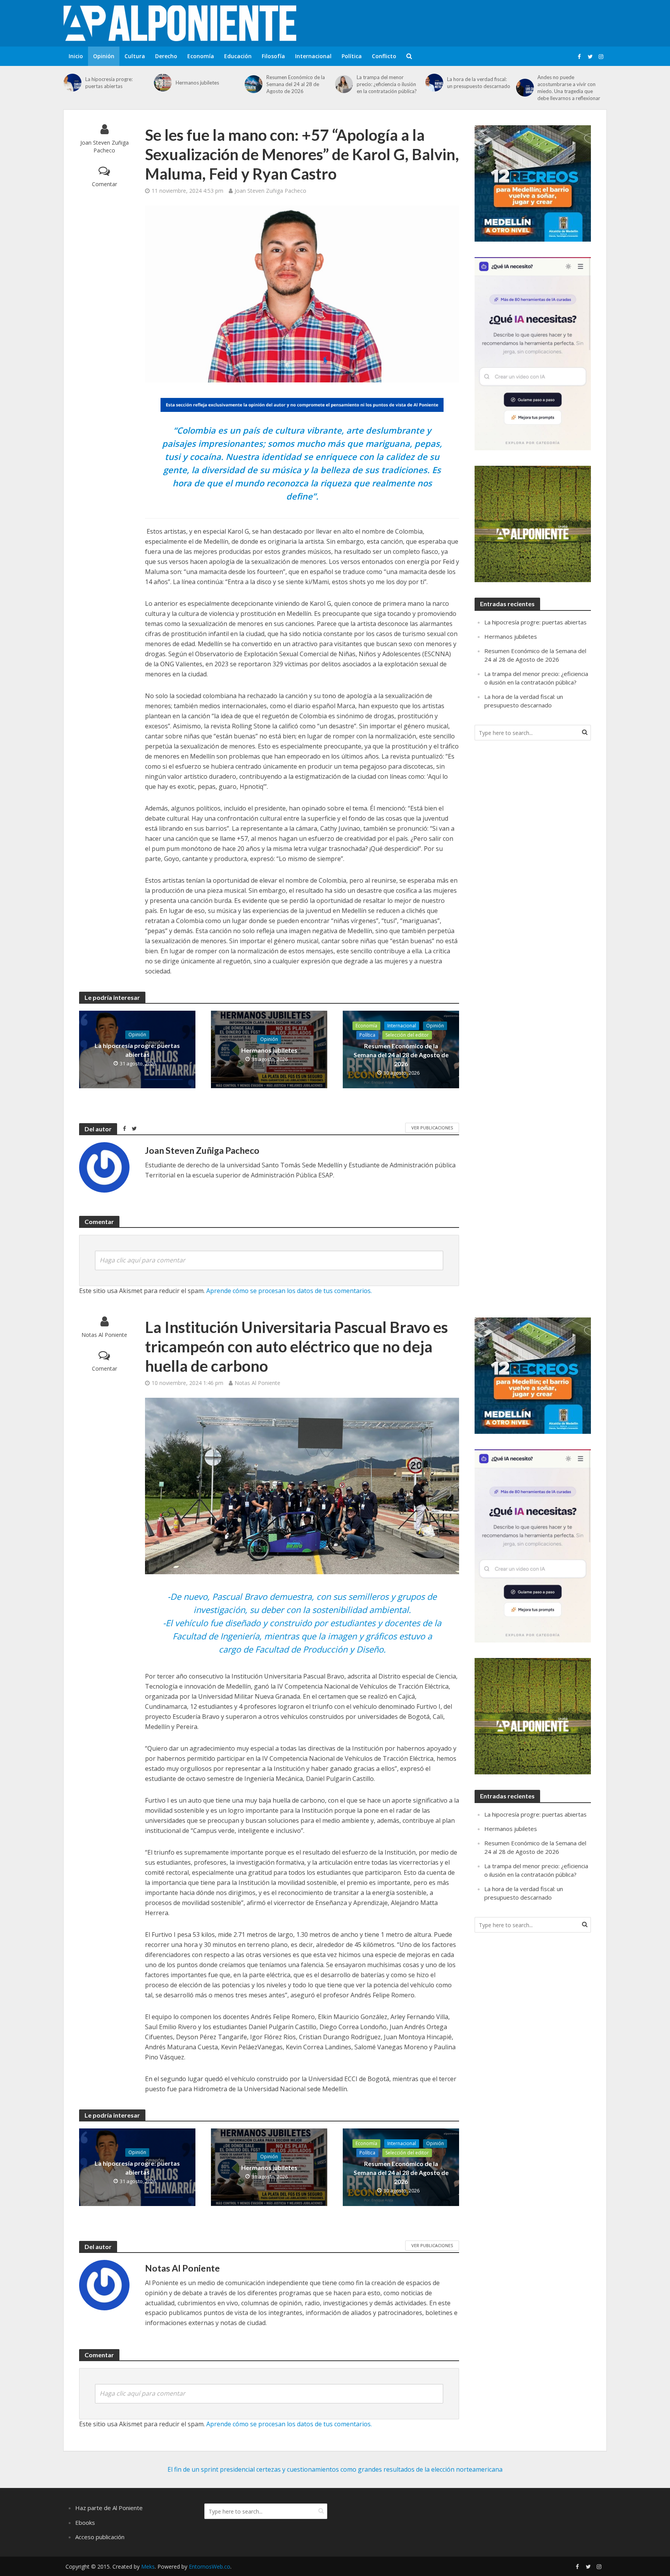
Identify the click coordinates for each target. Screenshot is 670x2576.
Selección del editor (407, 1035)
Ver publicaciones (432, 1128)
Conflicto (384, 56)
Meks (148, 2566)
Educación (238, 56)
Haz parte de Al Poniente (109, 2508)
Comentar (104, 184)
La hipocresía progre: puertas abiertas (109, 83)
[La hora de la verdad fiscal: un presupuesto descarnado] (434, 83)
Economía (201, 56)
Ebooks (85, 2522)
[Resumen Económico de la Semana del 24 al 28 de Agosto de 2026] (254, 84)
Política (352, 56)
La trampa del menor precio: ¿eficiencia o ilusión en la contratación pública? (387, 84)
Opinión (104, 56)
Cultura (135, 56)
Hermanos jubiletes (197, 83)
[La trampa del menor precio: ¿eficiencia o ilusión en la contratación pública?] (344, 84)
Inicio (76, 56)
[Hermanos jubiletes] (163, 83)
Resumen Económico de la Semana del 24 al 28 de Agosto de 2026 (296, 84)
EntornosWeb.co (210, 2566)
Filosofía (273, 56)
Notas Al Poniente (104, 1335)
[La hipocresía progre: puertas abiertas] (73, 83)
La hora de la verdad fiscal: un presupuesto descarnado (479, 83)
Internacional (313, 56)
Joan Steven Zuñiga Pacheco (104, 146)
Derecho (166, 56)
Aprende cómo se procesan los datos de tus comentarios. (289, 1291)
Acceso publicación (100, 2537)
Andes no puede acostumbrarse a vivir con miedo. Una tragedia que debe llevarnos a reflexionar (569, 88)
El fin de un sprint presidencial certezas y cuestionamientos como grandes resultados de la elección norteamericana (335, 2469)
